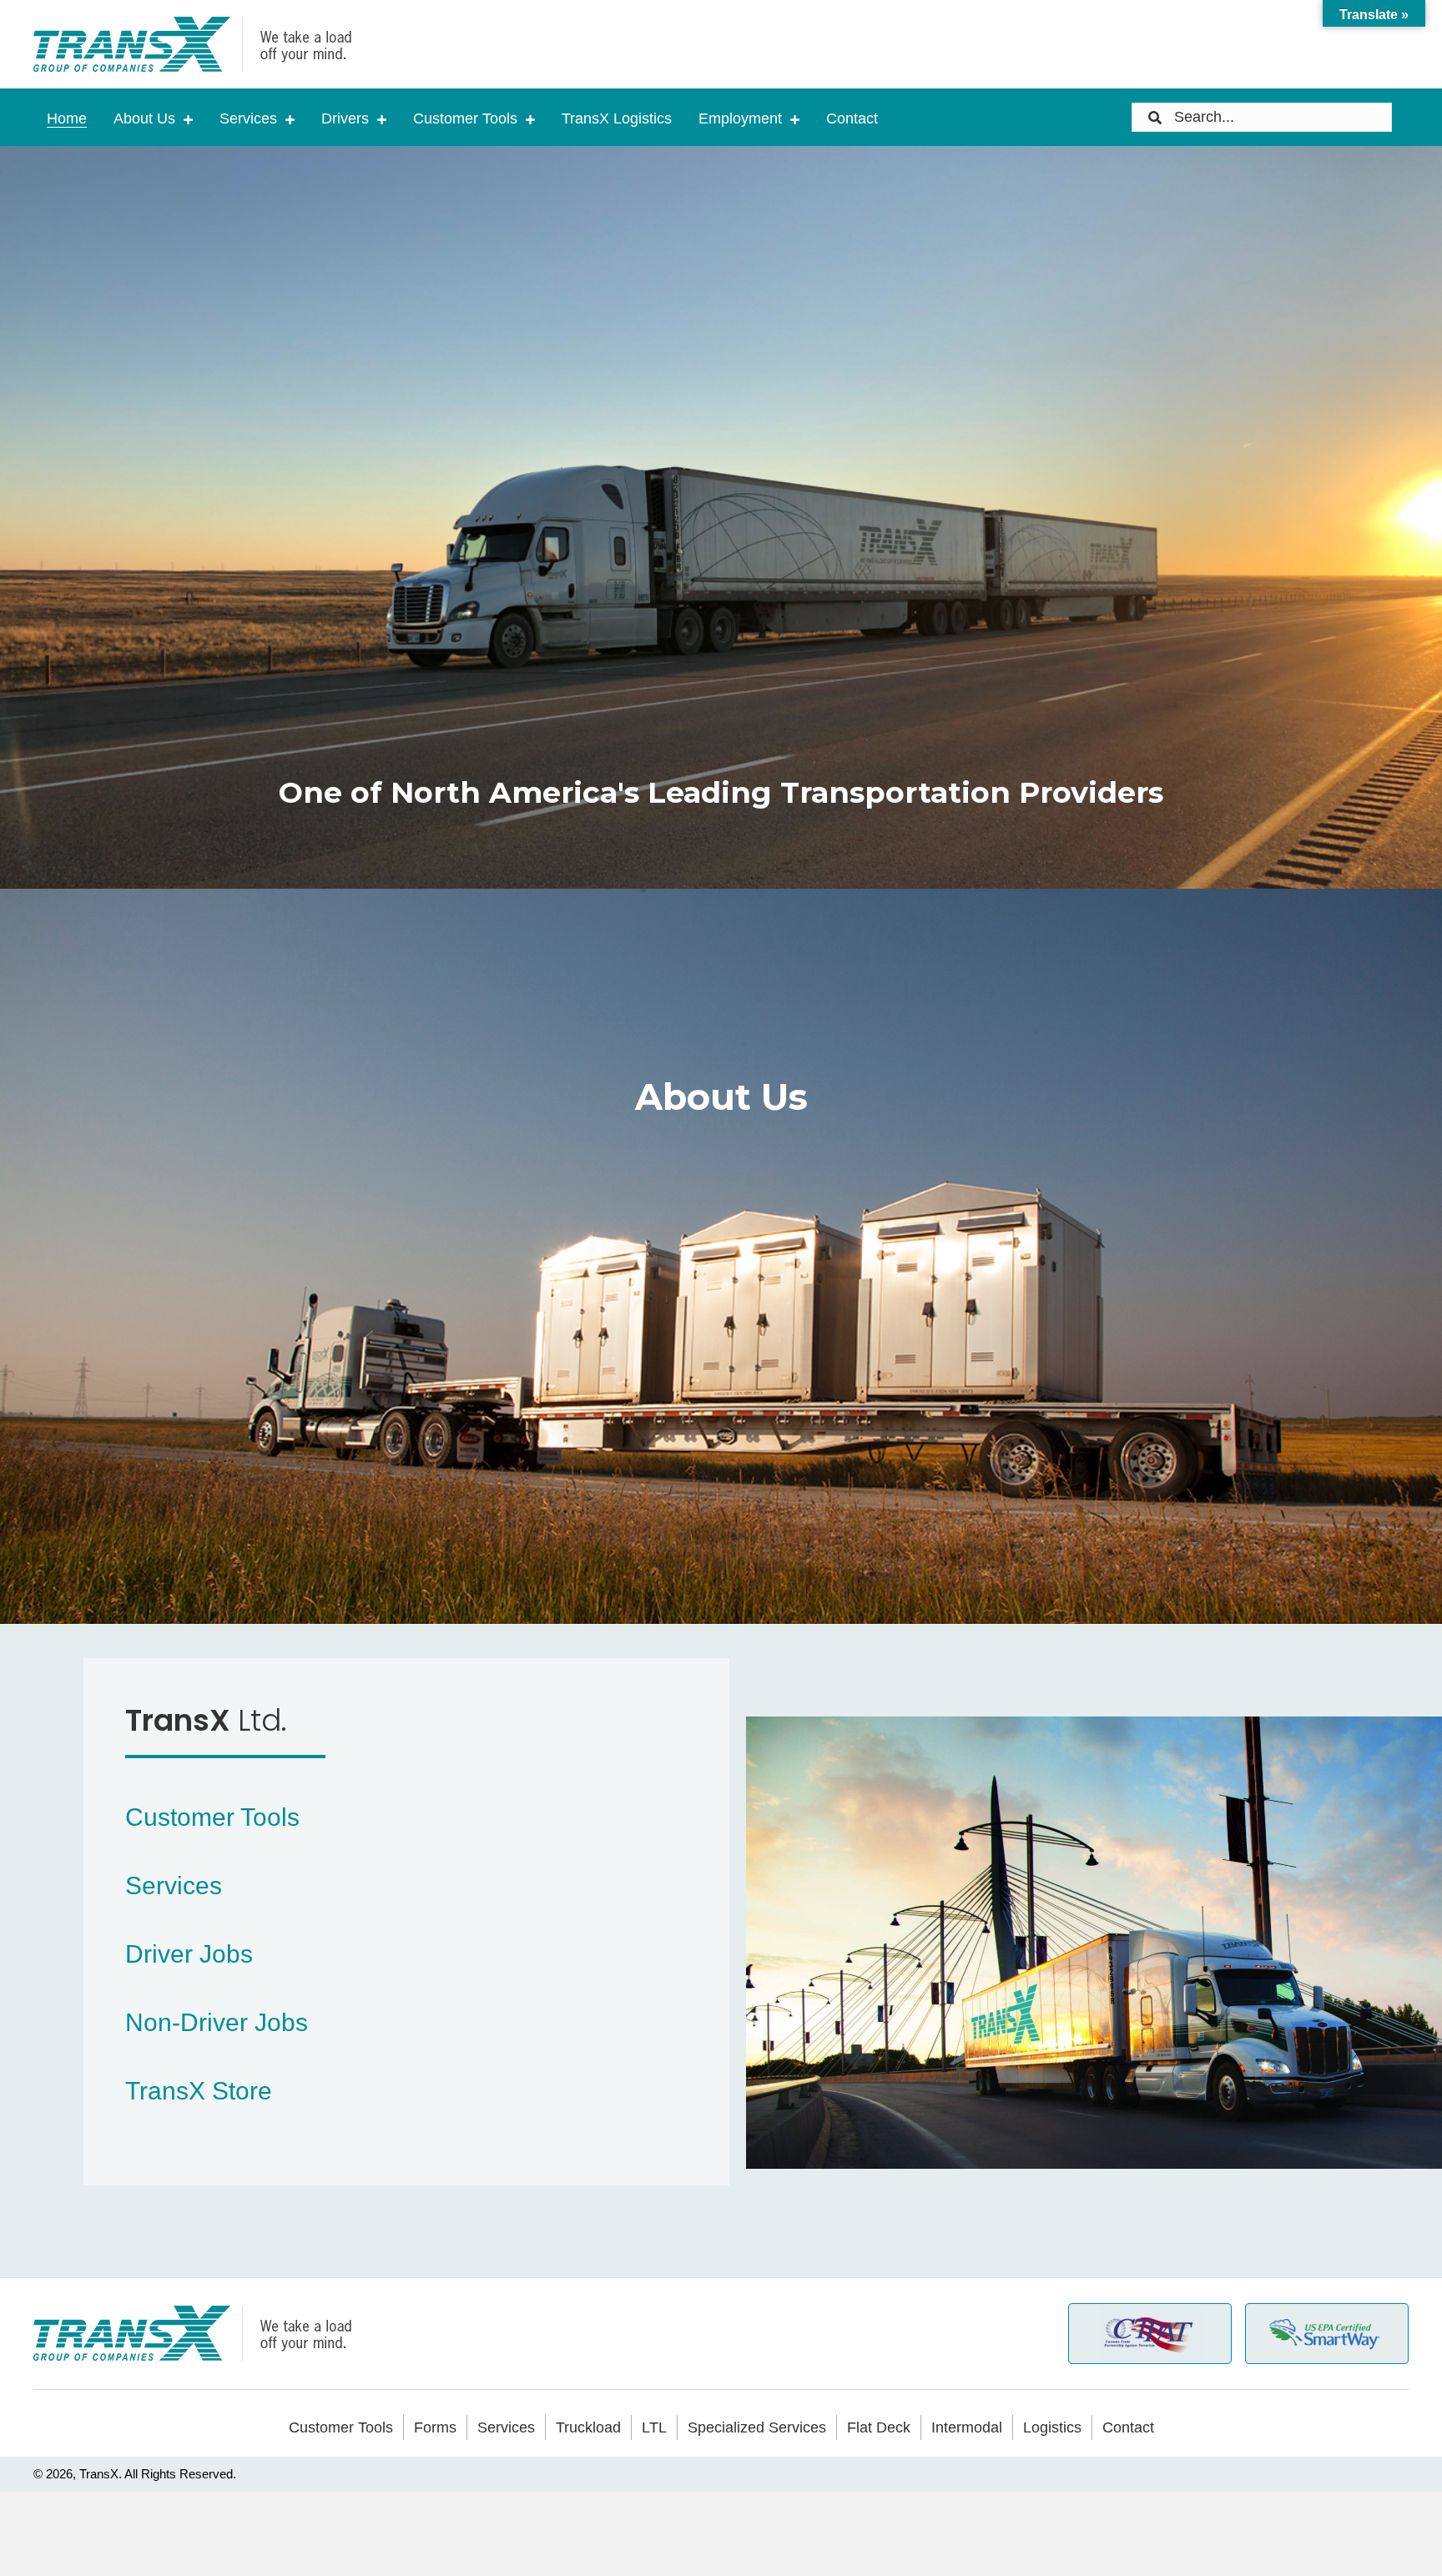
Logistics (1052, 2427)
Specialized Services (757, 2427)
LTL (654, 2427)
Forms (435, 2427)
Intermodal (967, 2427)
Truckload (588, 2427)
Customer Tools (341, 2427)
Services (506, 2427)
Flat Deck (879, 2427)
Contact (1128, 2427)
